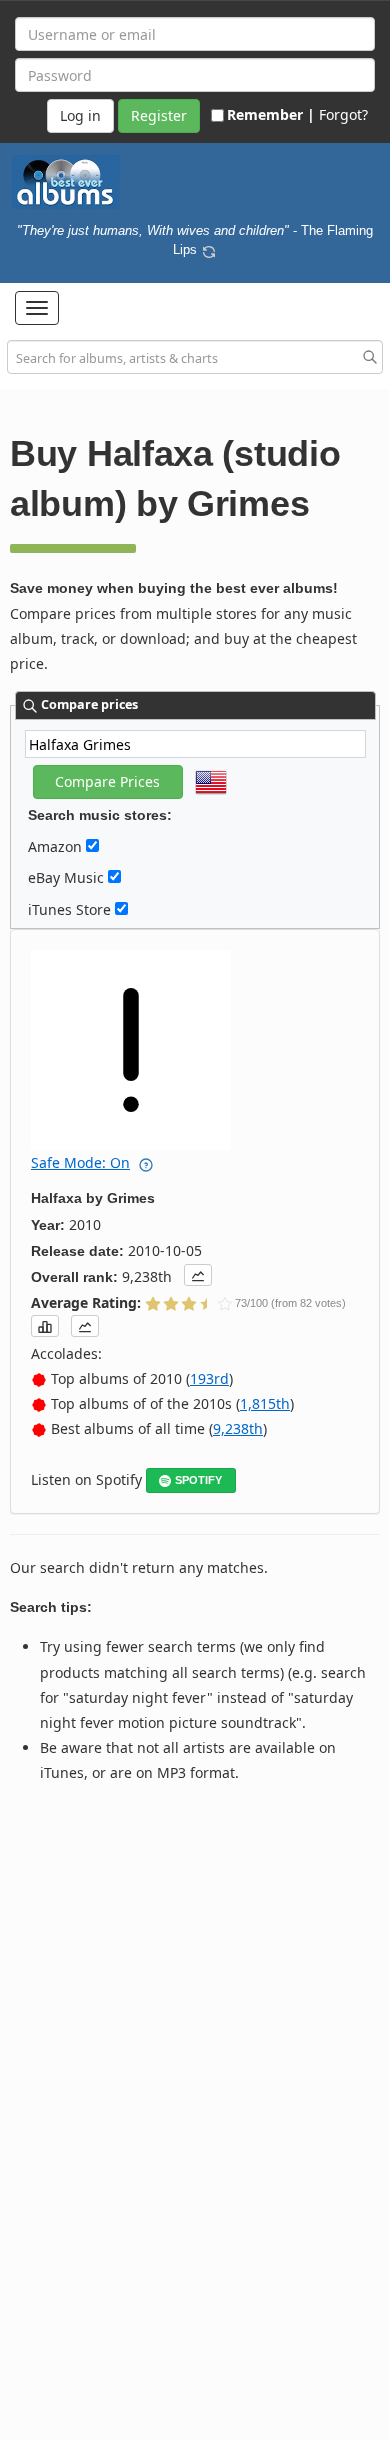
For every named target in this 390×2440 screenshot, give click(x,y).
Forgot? (343, 114)
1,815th (265, 1403)
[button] (37, 308)
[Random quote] (209, 249)
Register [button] (159, 115)
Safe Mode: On (80, 1162)
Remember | (271, 114)
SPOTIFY (198, 1480)
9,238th (238, 1428)
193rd (209, 1378)
